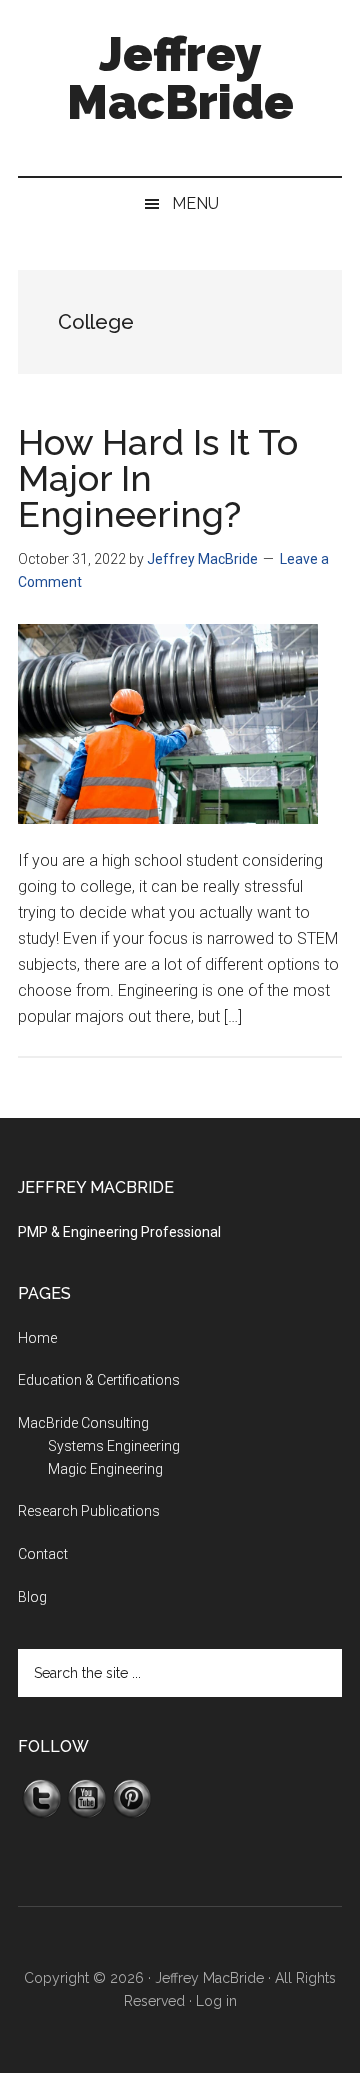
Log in (216, 2001)
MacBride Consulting (83, 1423)
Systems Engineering (114, 1446)
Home (37, 1338)
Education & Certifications (99, 1380)
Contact (43, 1554)
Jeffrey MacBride (180, 78)
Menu (195, 203)
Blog (32, 1597)
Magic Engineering (105, 1469)
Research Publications (89, 1511)
